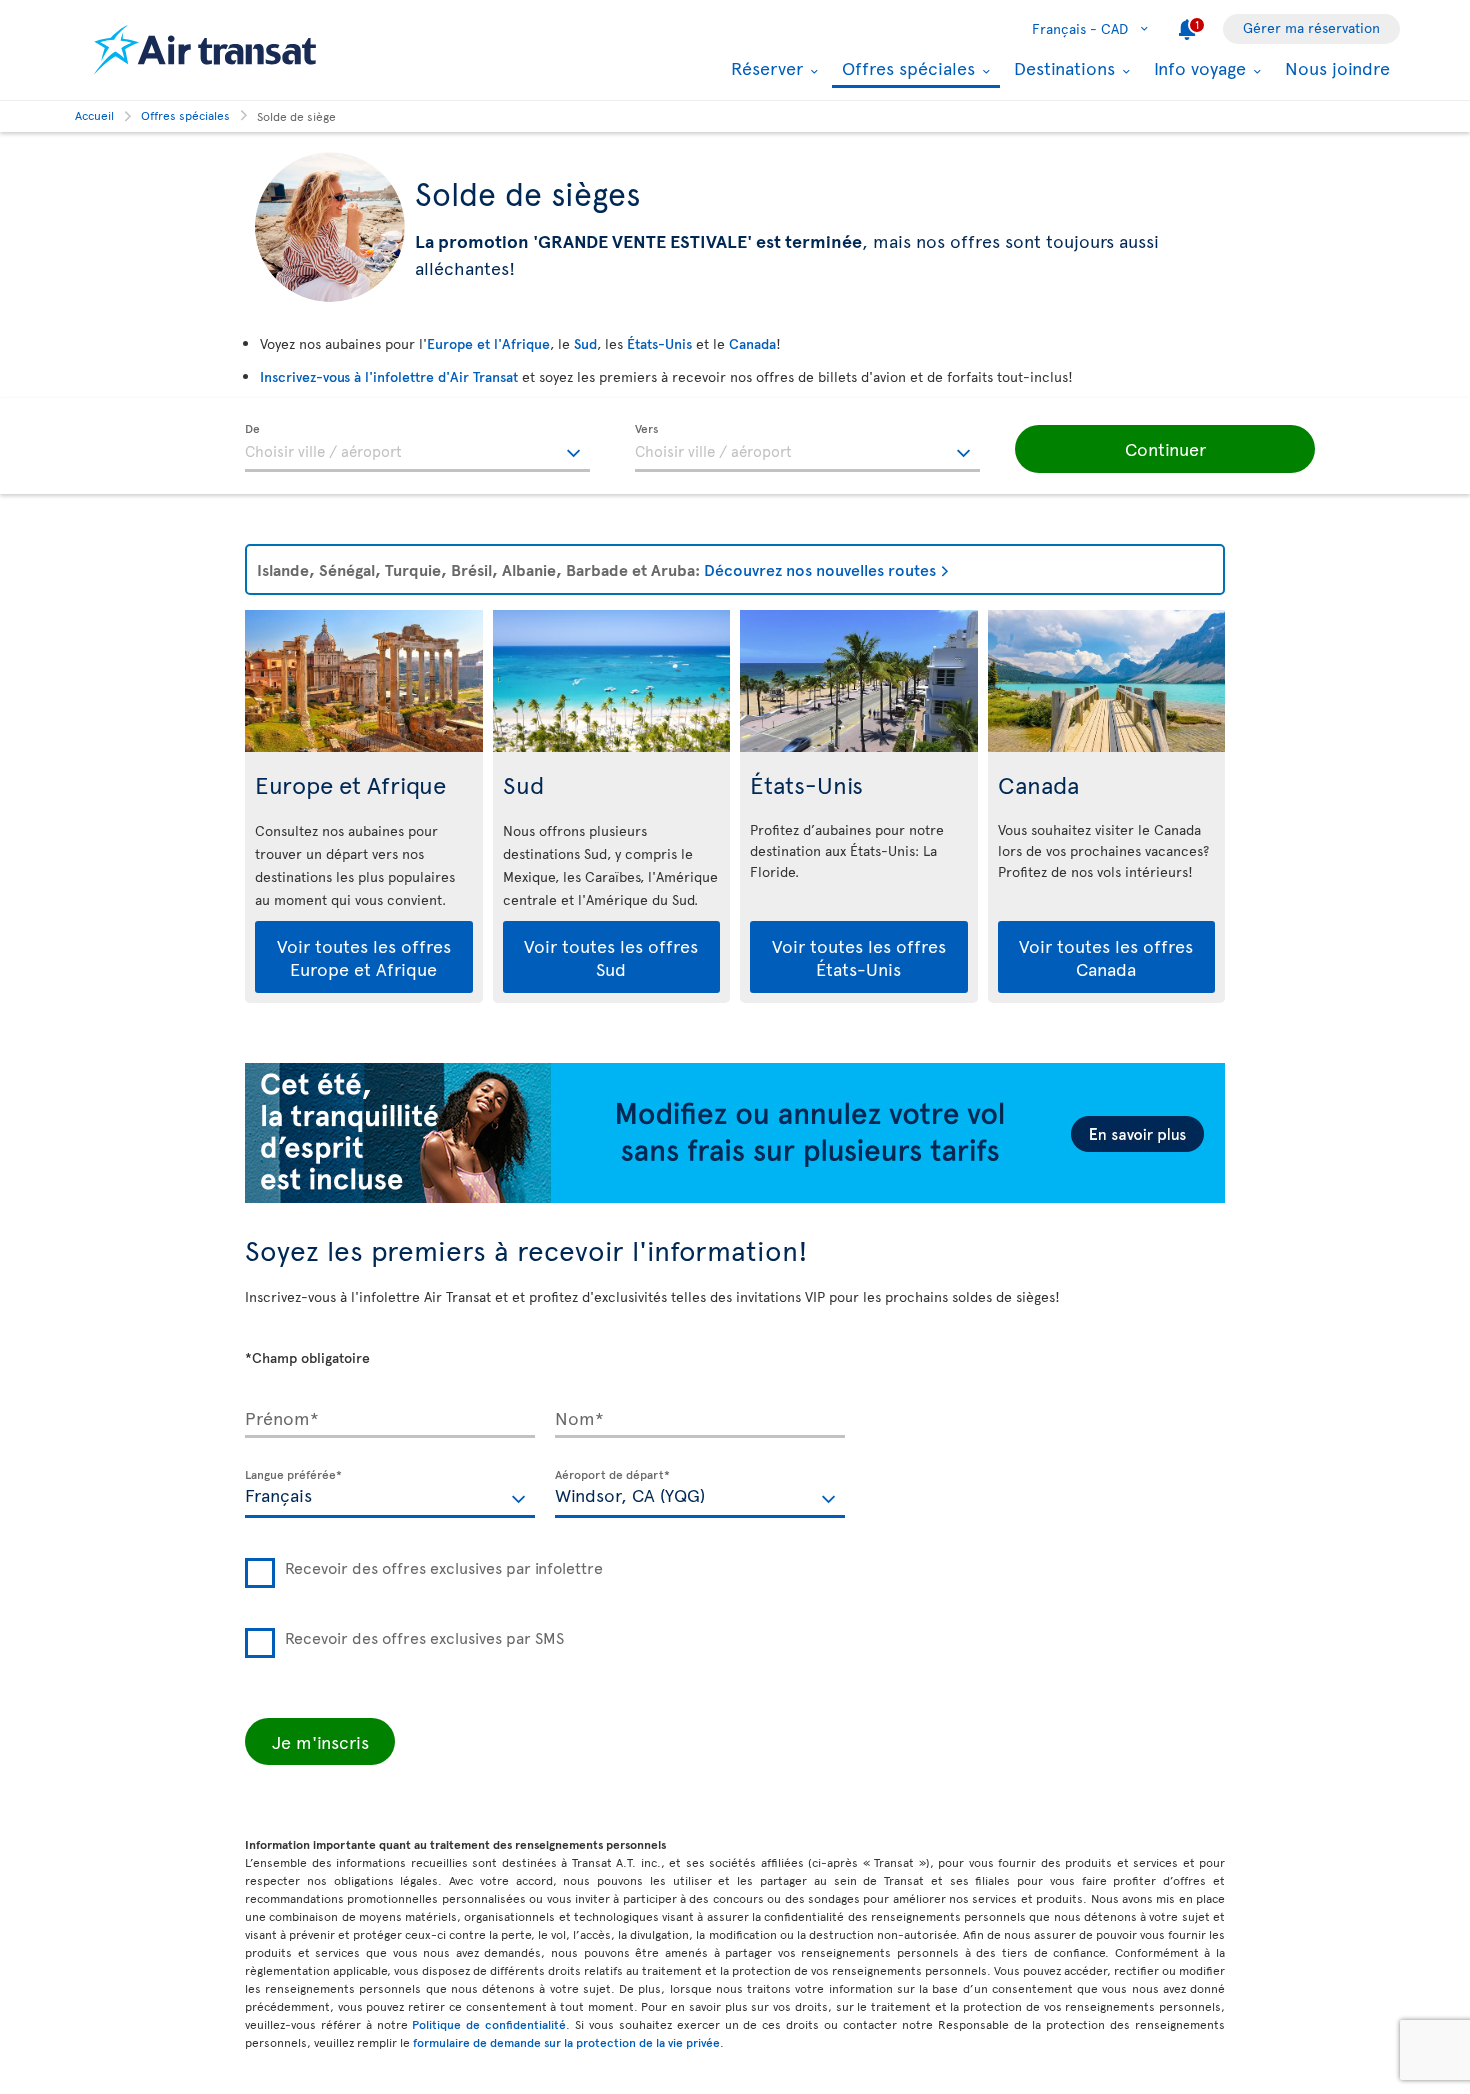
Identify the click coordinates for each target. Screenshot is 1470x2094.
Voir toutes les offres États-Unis (859, 957)
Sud (585, 343)
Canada (752, 343)
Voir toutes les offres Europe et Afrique (364, 957)
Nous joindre (1337, 67)
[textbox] (417, 448)
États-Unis (659, 343)
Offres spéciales (906, 69)
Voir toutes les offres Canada (1106, 957)
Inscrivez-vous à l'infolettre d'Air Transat (389, 376)
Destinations (1062, 68)
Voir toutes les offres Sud (611, 957)
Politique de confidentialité (489, 2024)
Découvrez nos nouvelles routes (820, 569)
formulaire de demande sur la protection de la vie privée (566, 2042)
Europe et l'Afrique (488, 343)
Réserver (764, 68)
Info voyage (1197, 68)
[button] (1165, 449)
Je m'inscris (320, 1741)
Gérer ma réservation (1311, 27)
